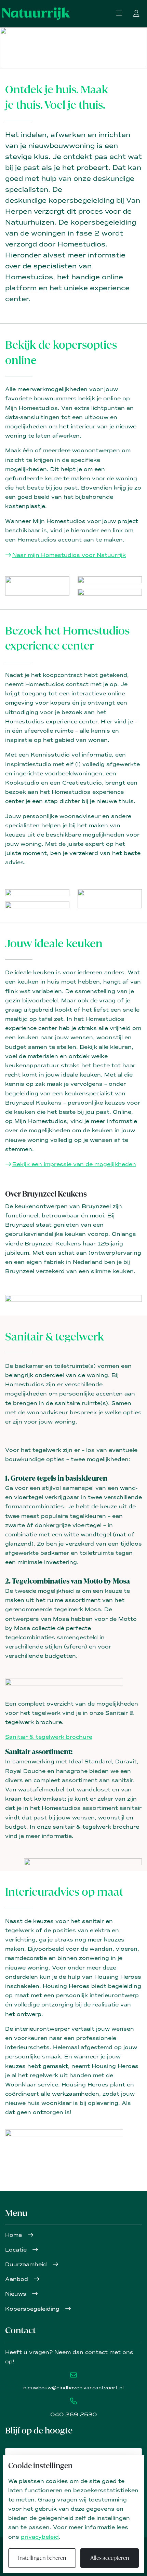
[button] (119, 14)
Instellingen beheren (42, 2558)
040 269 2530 (73, 2414)
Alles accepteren (110, 2558)
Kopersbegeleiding (33, 2309)
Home (14, 2235)
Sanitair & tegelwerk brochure (49, 1737)
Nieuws (17, 2294)
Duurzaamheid (27, 2264)
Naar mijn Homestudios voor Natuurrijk (69, 555)
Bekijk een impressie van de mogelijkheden (74, 1164)
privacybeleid (40, 2537)
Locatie (17, 2250)
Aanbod (17, 2279)
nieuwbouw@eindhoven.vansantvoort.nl (73, 2388)
